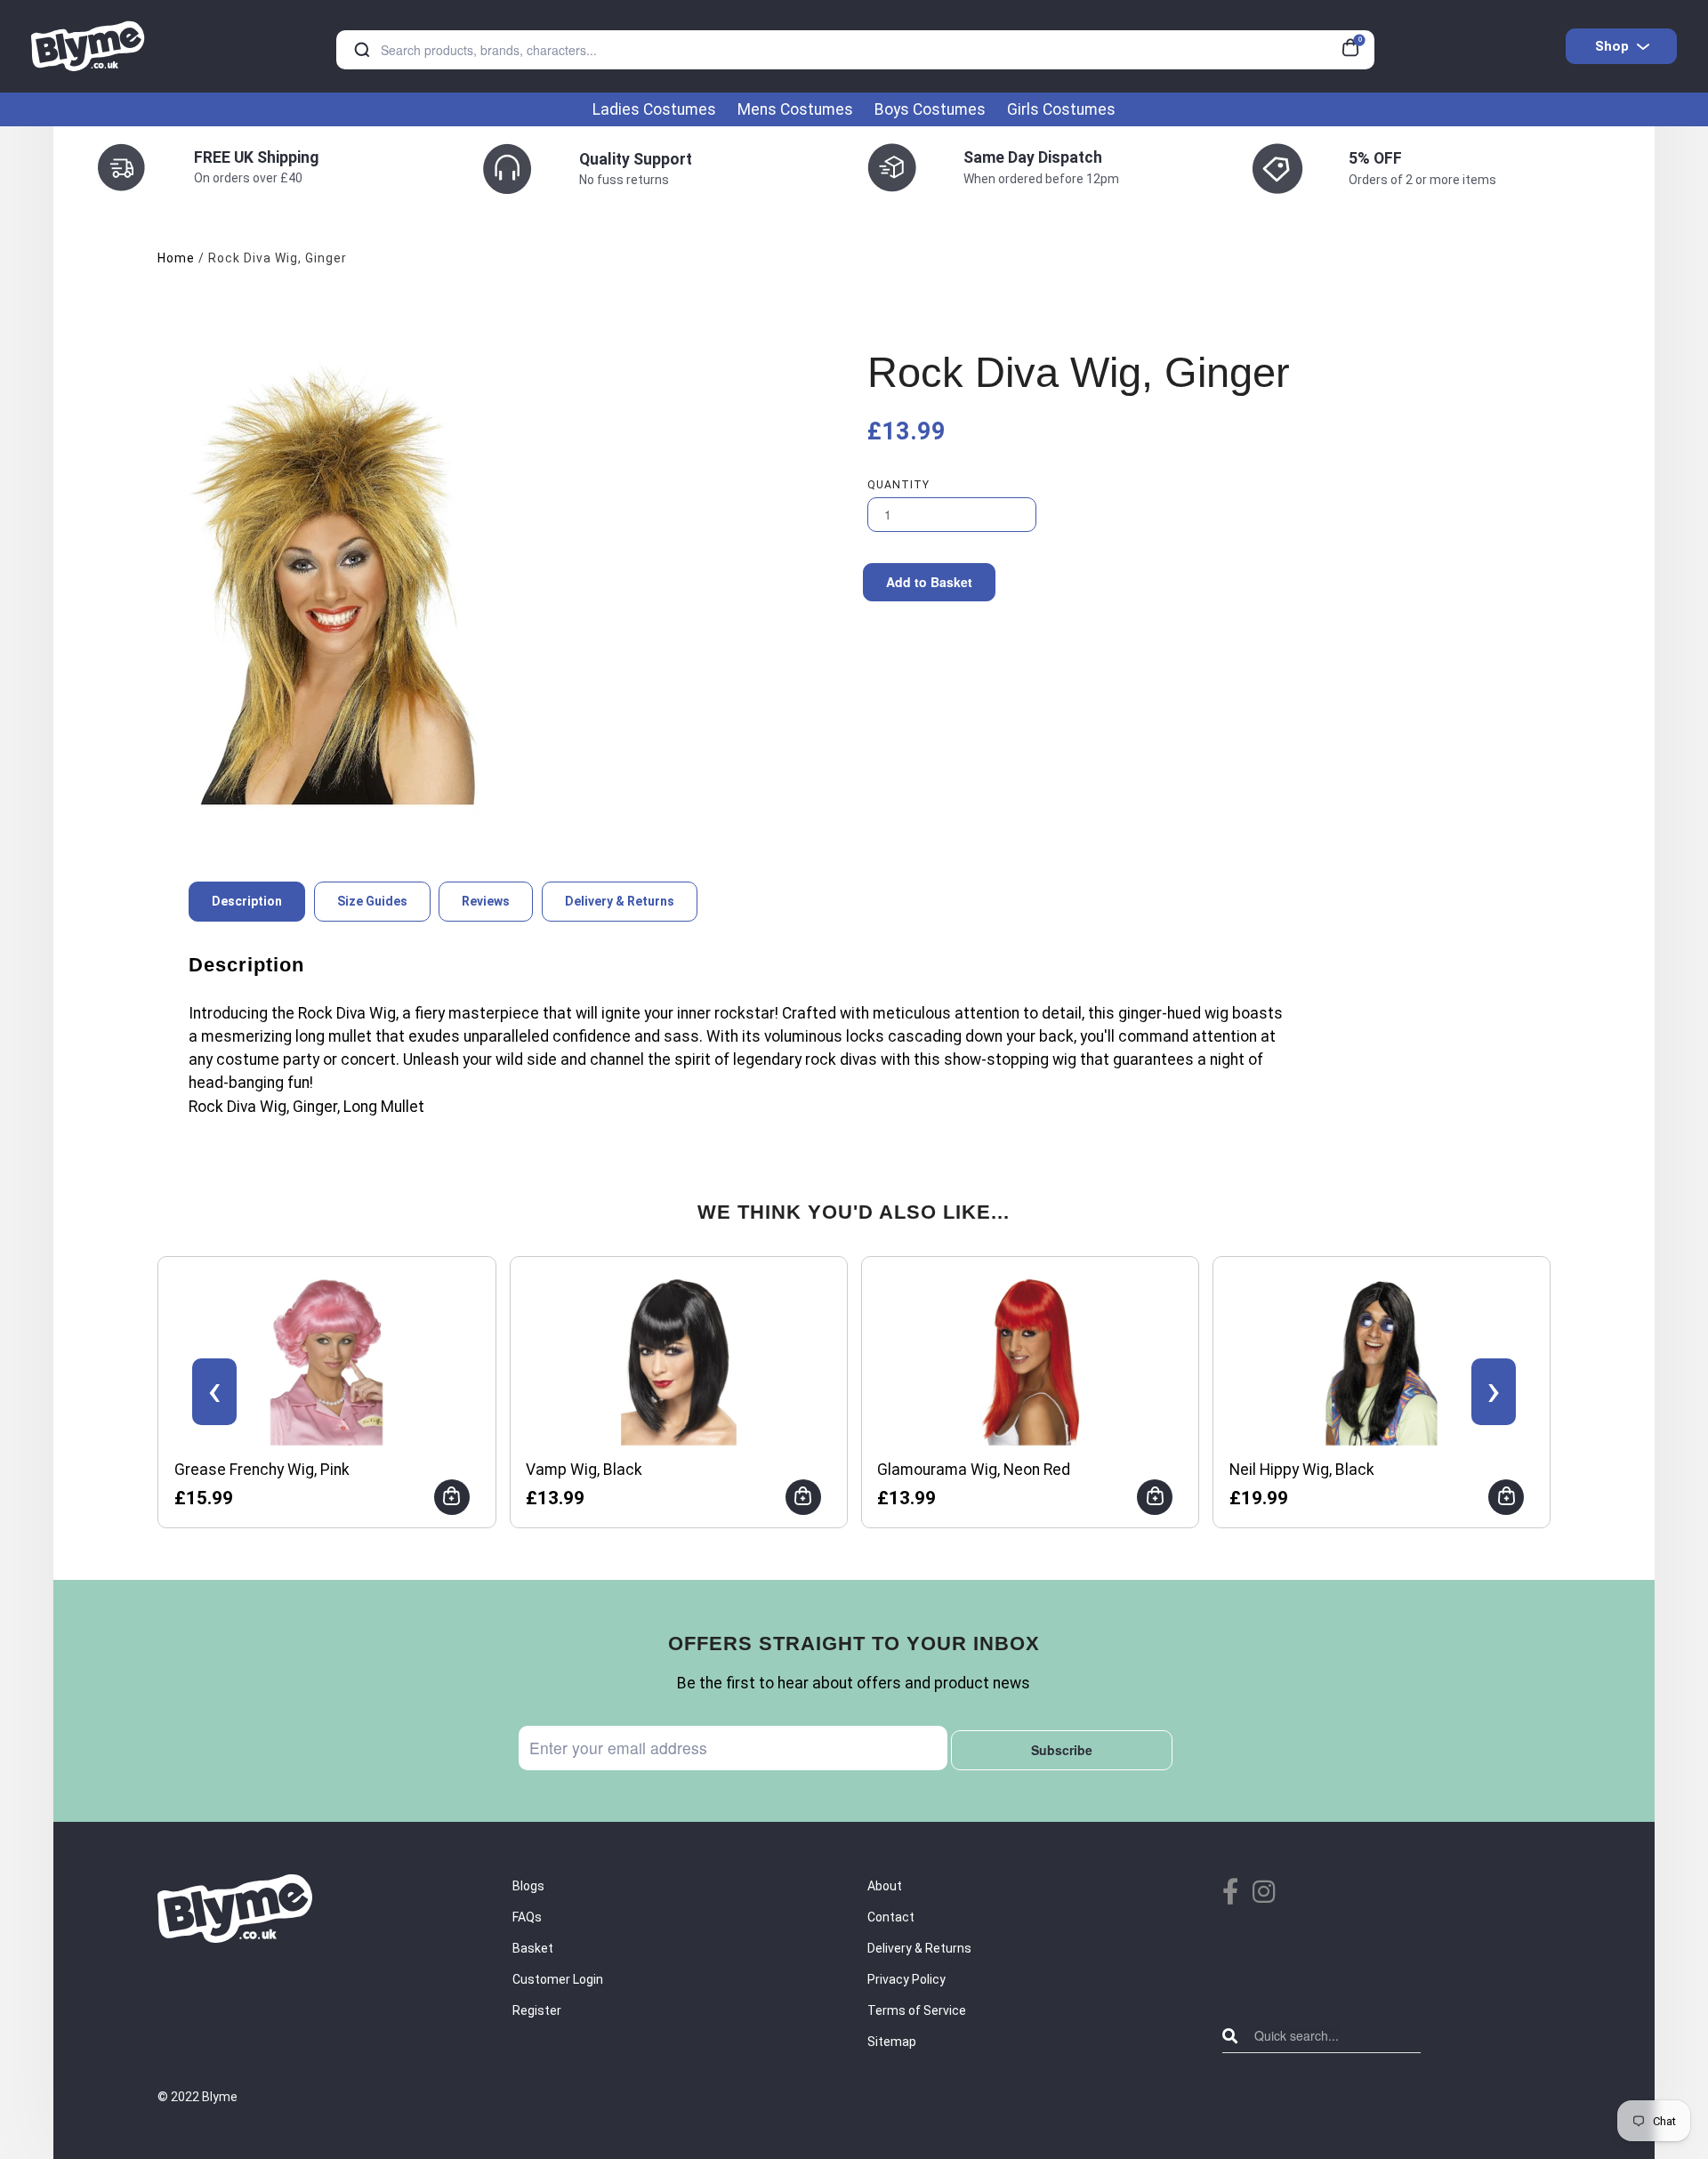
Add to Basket (929, 582)
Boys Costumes (930, 109)
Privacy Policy (906, 1979)
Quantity (898, 485)
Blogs (528, 1886)
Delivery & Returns (919, 1948)
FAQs (527, 1917)
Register (537, 2010)
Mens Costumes (795, 109)
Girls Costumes (1061, 109)
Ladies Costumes (654, 109)
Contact (891, 1917)
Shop (1612, 46)
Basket (533, 1948)
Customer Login (558, 1979)
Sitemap (892, 2042)
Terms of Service (917, 2010)
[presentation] (214, 1392)
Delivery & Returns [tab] (620, 901)
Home (176, 258)
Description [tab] (247, 901)
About (885, 1886)
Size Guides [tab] (372, 901)
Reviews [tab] (486, 901)
